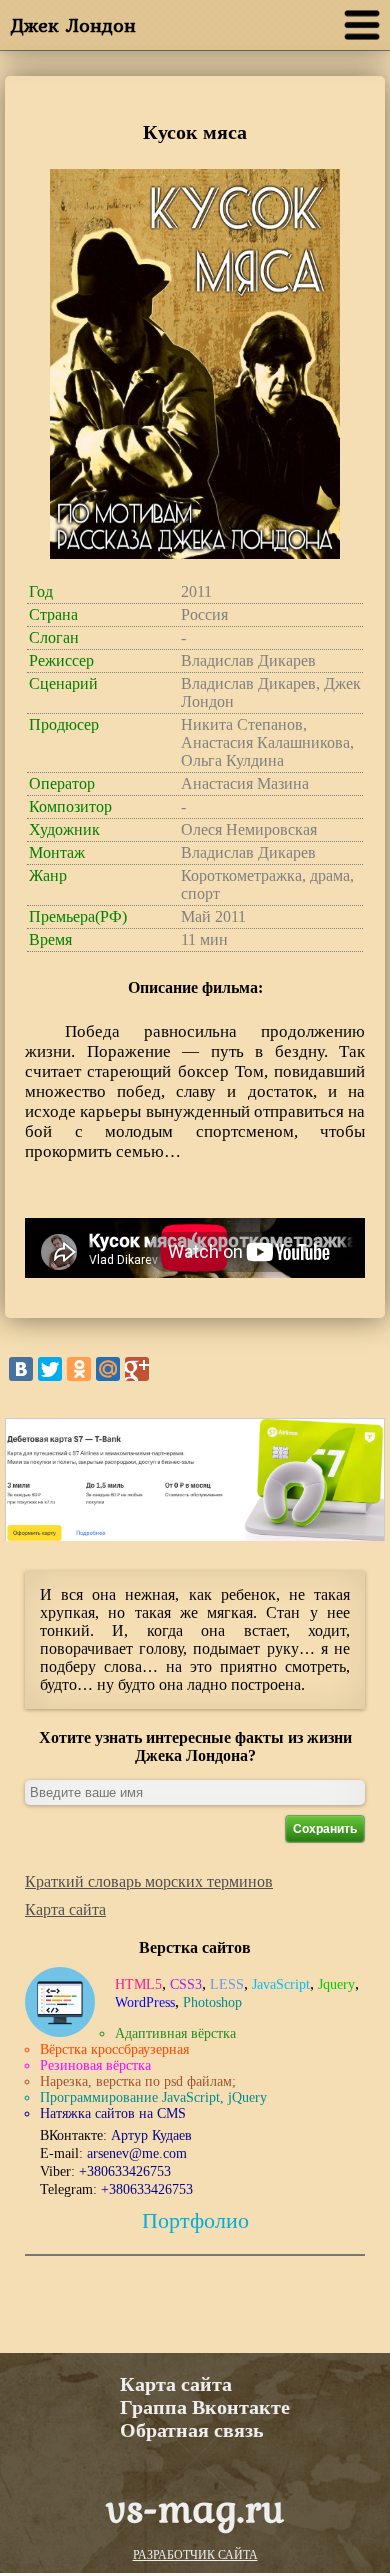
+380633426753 (125, 2171)
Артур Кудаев (151, 2135)
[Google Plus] (137, 1369)
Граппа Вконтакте (205, 2407)
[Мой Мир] (108, 1369)
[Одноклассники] (79, 1369)
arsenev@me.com (137, 2153)
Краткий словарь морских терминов (149, 1881)
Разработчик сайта (195, 2555)
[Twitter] (50, 1369)
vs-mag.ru (195, 2507)
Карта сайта (65, 1909)
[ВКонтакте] (21, 1369)
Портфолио (195, 2220)
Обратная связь (192, 2430)
